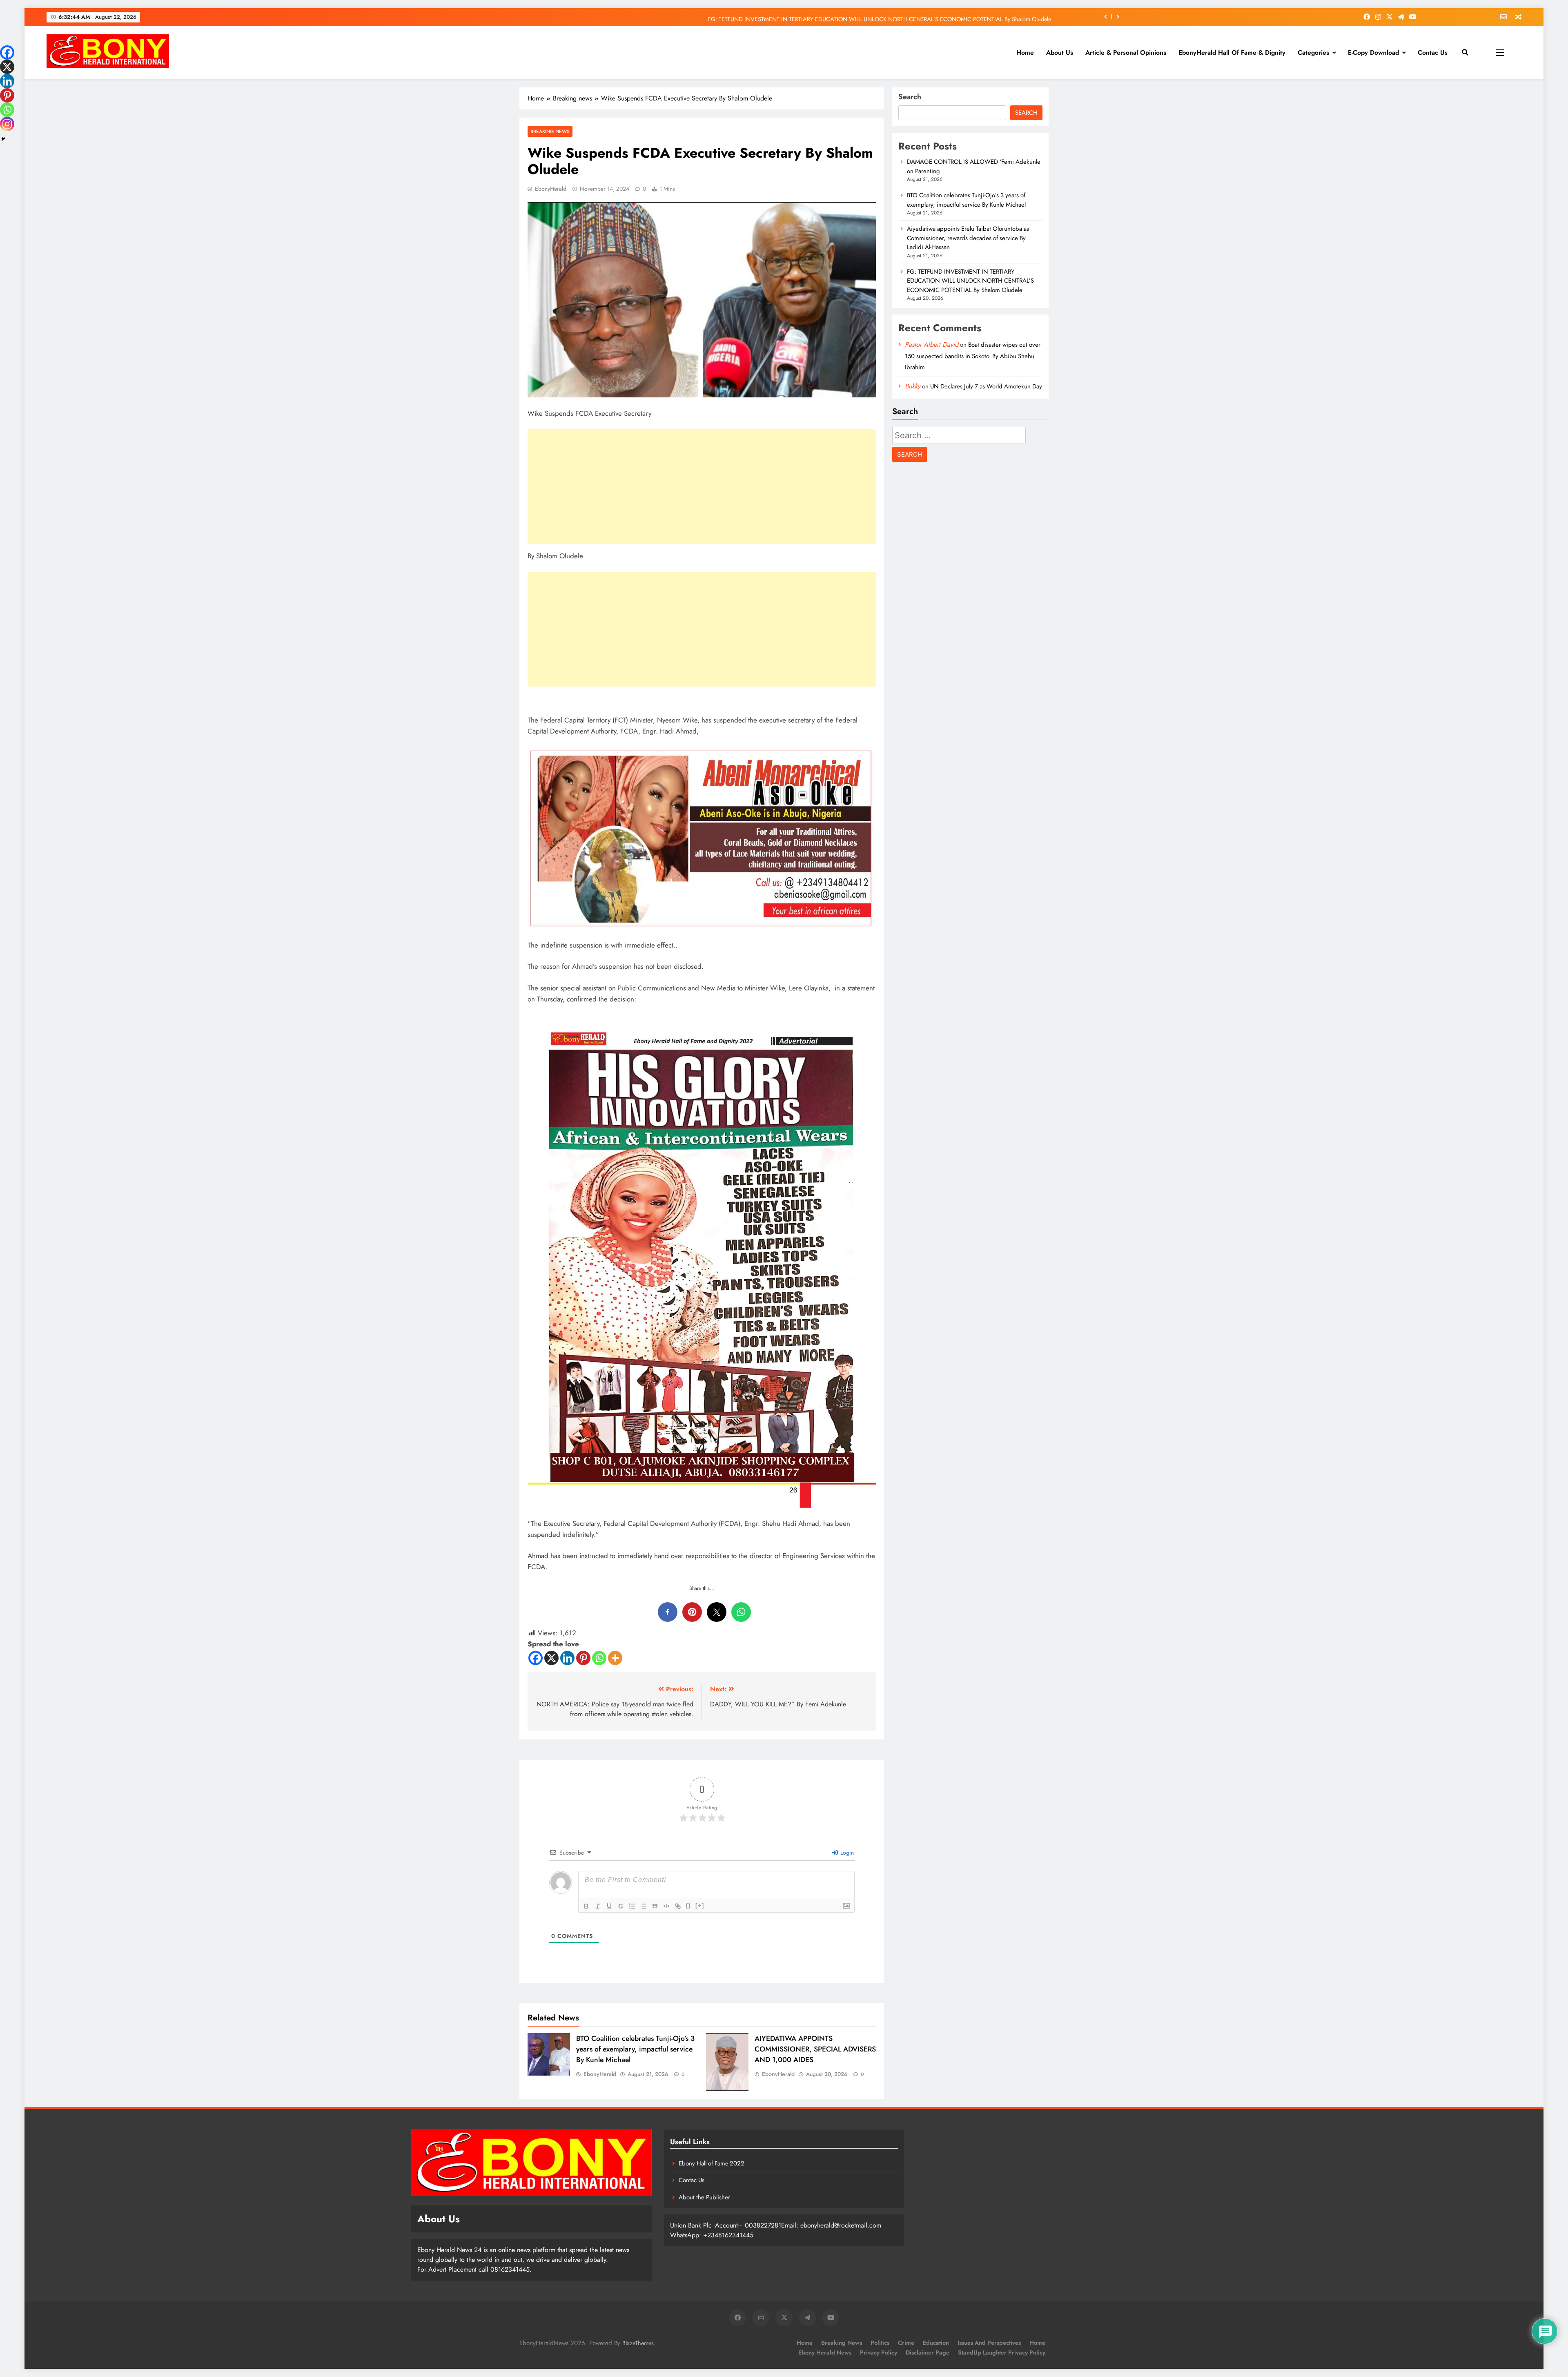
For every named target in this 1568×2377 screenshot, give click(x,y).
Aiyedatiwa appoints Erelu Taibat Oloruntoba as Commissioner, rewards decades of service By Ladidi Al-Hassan (968, 238)
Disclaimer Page (928, 2352)
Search (910, 97)
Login (846, 1853)
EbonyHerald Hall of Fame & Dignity (1232, 52)
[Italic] (598, 1906)
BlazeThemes (638, 2343)
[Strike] (621, 1906)
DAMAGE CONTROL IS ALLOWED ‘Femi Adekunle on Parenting (970, 17)
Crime (906, 2343)
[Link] (678, 1906)
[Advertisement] (702, 486)
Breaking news (550, 131)
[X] (551, 1658)
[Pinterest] (583, 1658)
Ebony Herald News (825, 2352)
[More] (615, 1658)
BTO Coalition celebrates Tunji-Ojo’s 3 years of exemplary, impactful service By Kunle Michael (635, 2049)
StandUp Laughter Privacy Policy (1002, 2352)
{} (688, 1905)
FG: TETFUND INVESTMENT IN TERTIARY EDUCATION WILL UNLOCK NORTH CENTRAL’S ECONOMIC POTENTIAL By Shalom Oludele (970, 281)
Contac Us (1433, 52)
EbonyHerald (551, 189)
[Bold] (586, 1906)
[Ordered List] (632, 1906)
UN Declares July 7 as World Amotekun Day (986, 386)
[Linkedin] (567, 1658)
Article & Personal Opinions (1126, 52)
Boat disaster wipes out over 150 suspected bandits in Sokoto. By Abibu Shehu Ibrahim (973, 356)
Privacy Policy (879, 2352)
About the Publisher (704, 2197)
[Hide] (3, 139)
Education (936, 2343)
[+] (700, 1905)
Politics (880, 2343)
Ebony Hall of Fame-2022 (712, 2163)
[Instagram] (7, 124)
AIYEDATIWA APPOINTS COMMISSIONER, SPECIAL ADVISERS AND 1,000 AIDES (815, 2049)
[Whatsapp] (599, 1658)
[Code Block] (666, 1906)
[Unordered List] (644, 1906)
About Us (1060, 52)
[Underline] (609, 1906)
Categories (1313, 52)
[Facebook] (536, 1658)
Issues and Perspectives (989, 2343)
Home (1025, 52)
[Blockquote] (655, 1906)
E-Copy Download (1373, 52)
